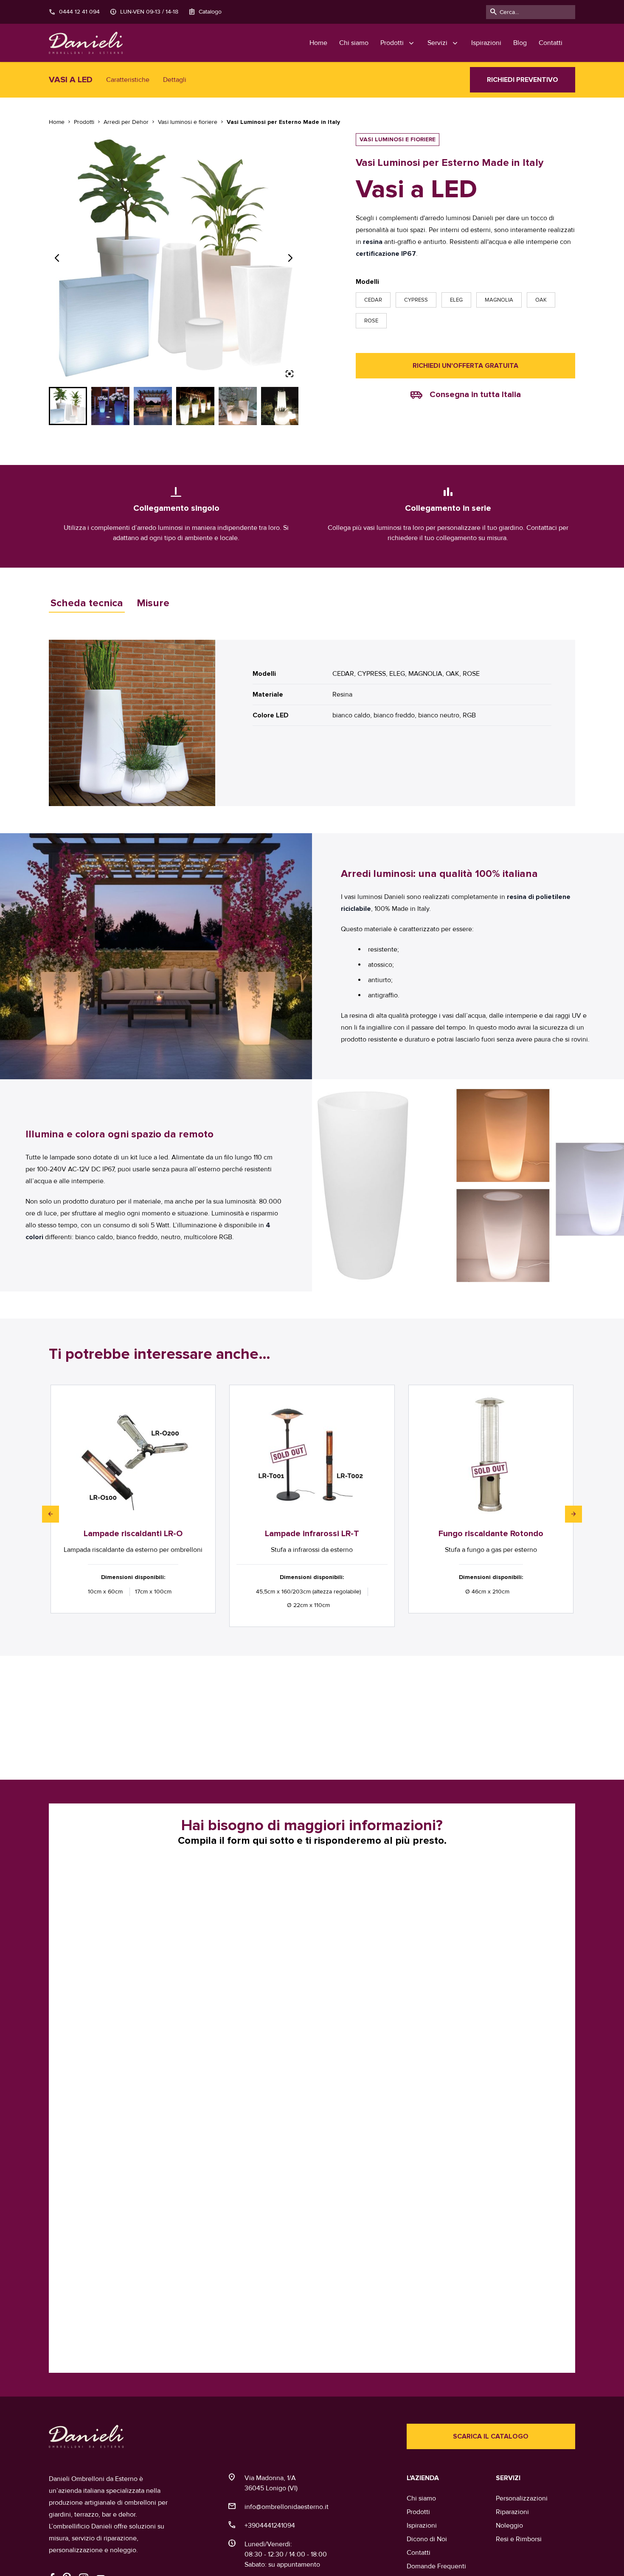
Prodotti (418, 2512)
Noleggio (509, 2525)
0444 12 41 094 (74, 12)
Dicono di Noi (427, 2539)
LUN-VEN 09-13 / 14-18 (144, 12)
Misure (153, 603)
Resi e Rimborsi (519, 2539)
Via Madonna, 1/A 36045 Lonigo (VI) (271, 2483)
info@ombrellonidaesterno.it (287, 2507)
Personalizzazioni (522, 2498)
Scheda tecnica (87, 603)
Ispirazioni (486, 43)
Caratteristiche (128, 80)
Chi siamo (354, 43)
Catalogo (205, 12)
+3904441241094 (270, 2525)
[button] (51, 1514)
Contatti (551, 43)
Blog (520, 43)
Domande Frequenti (436, 2566)
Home (318, 43)
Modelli (367, 282)
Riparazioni (512, 2512)
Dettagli (175, 80)
